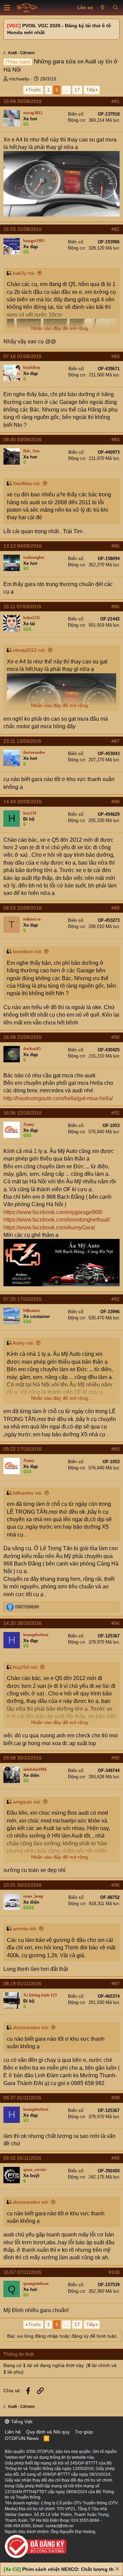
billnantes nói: (28, 1493)
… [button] (66, 90)
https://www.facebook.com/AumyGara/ (49, 1227)
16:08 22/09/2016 (23, 1037)
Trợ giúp (84, 2432)
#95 (115, 1758)
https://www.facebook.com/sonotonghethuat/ (57, 1220)
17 (77, 90)
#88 (115, 802)
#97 (115, 1983)
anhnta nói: (25, 1929)
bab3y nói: (24, 273)
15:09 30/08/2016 (23, 101)
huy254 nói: (26, 1667)
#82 (115, 229)
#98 (115, 2098)
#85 (115, 546)
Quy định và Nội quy (48, 2432)
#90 (115, 1037)
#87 (115, 741)
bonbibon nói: (28, 952)
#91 (115, 1113)
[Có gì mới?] (103, 8)
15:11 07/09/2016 (22, 606)
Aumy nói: (23, 1343)
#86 (115, 606)
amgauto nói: (27, 1802)
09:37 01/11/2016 (22, 2098)
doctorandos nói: (31, 2027)
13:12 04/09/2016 (23, 546)
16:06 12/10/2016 (23, 1113)
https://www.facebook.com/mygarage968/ (53, 1212)
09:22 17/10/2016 (23, 1449)
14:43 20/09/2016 (23, 802)
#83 (115, 356)
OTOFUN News (22, 2438)
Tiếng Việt (21, 2422)
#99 (115, 2158)
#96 (115, 1885)
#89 (115, 908)
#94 (115, 1623)
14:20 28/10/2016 (23, 1623)
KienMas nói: (27, 483)
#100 (114, 2272)
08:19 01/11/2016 (22, 1983)
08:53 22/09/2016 (23, 908)
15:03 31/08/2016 (23, 229)
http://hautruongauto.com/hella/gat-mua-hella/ (58, 1098)
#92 (115, 1299)
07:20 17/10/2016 (23, 1299)
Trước (35, 90)
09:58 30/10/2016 (23, 1758)
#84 (115, 439)
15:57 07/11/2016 (22, 2272)
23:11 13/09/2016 (22, 741)
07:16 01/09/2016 (23, 356)
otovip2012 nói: (30, 650)
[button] (7, 8)
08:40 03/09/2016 (23, 439)
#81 (115, 101)
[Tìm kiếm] (115, 8)
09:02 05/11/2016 (22, 2158)
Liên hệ (13, 2432)
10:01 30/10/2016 (23, 1885)
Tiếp (91, 90)
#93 (115, 1449)
